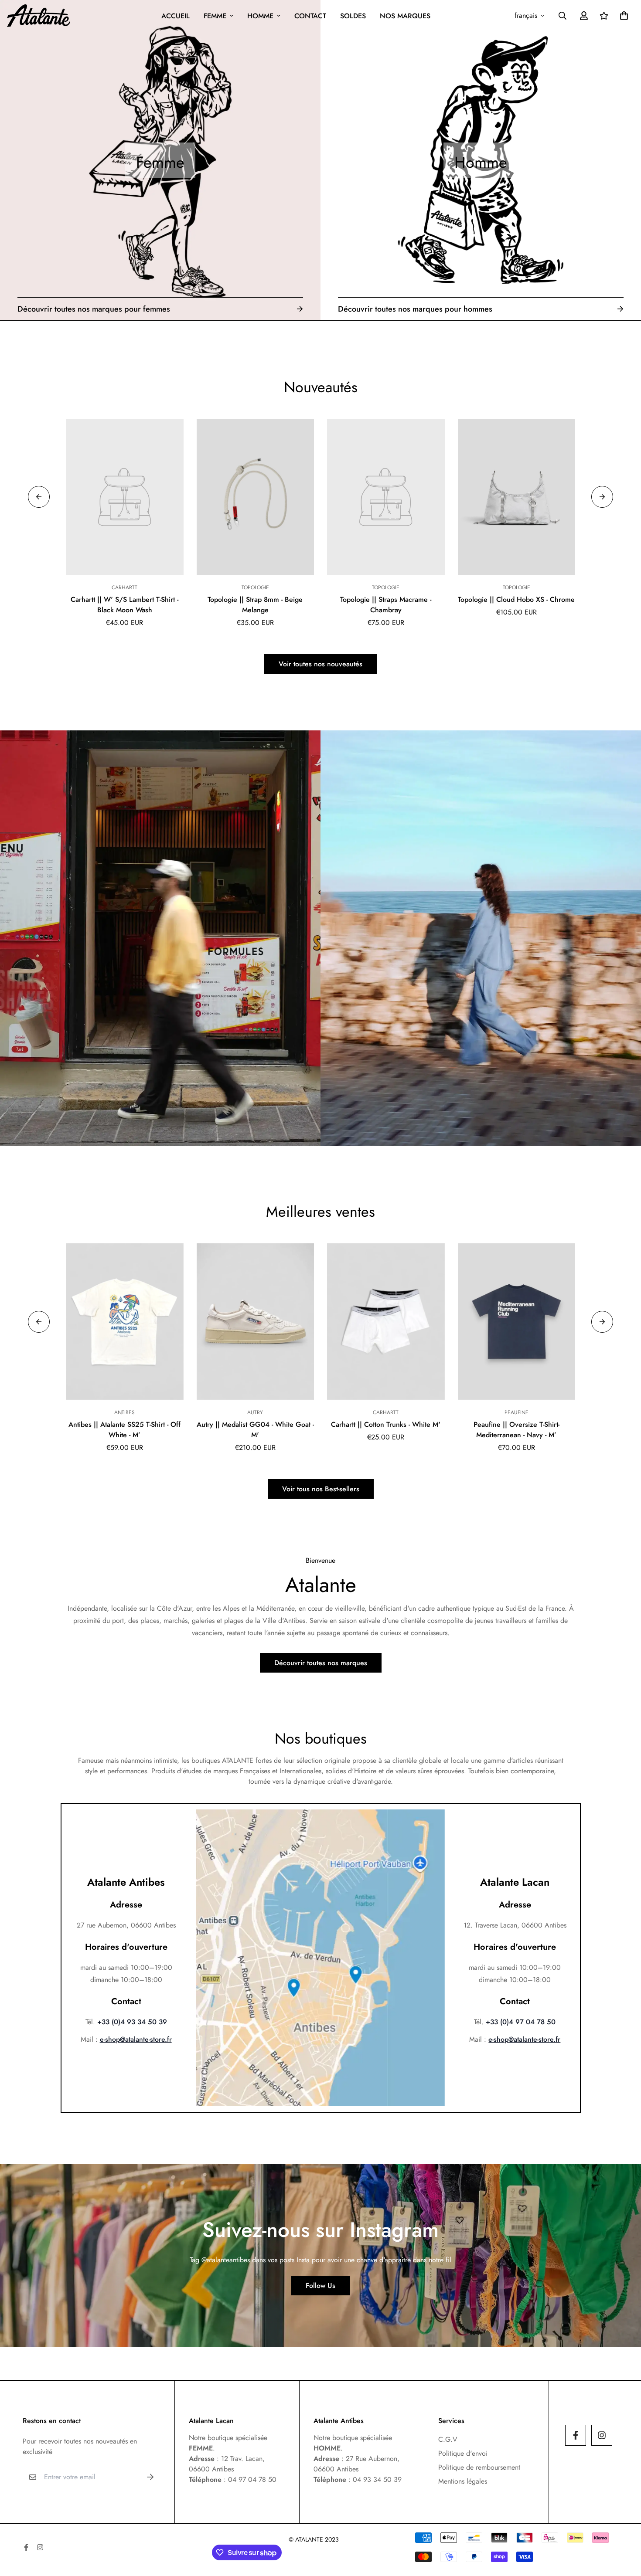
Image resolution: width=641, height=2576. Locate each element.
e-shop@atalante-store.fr (136, 2039)
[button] (622, 16)
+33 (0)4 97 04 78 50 (521, 2022)
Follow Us (320, 2286)
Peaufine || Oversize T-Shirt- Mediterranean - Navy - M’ (517, 1430)
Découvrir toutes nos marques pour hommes (415, 309)
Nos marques (405, 16)
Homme (260, 16)
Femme (215, 16)
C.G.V (448, 2439)
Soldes (353, 16)
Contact (310, 16)
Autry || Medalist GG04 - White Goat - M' (255, 1430)
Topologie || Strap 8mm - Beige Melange (255, 605)
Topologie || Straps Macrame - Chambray (386, 605)
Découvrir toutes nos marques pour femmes (94, 309)
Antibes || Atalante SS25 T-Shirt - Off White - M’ (124, 1430)
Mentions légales (463, 2481)
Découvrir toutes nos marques (321, 1663)
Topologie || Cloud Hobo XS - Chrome (516, 599)
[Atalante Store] (39, 16)
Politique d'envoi (463, 2453)
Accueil (176, 16)
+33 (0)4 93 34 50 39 (132, 2022)
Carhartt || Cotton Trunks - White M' (386, 1424)
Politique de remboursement (479, 2467)
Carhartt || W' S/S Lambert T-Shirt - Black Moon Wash (124, 605)
